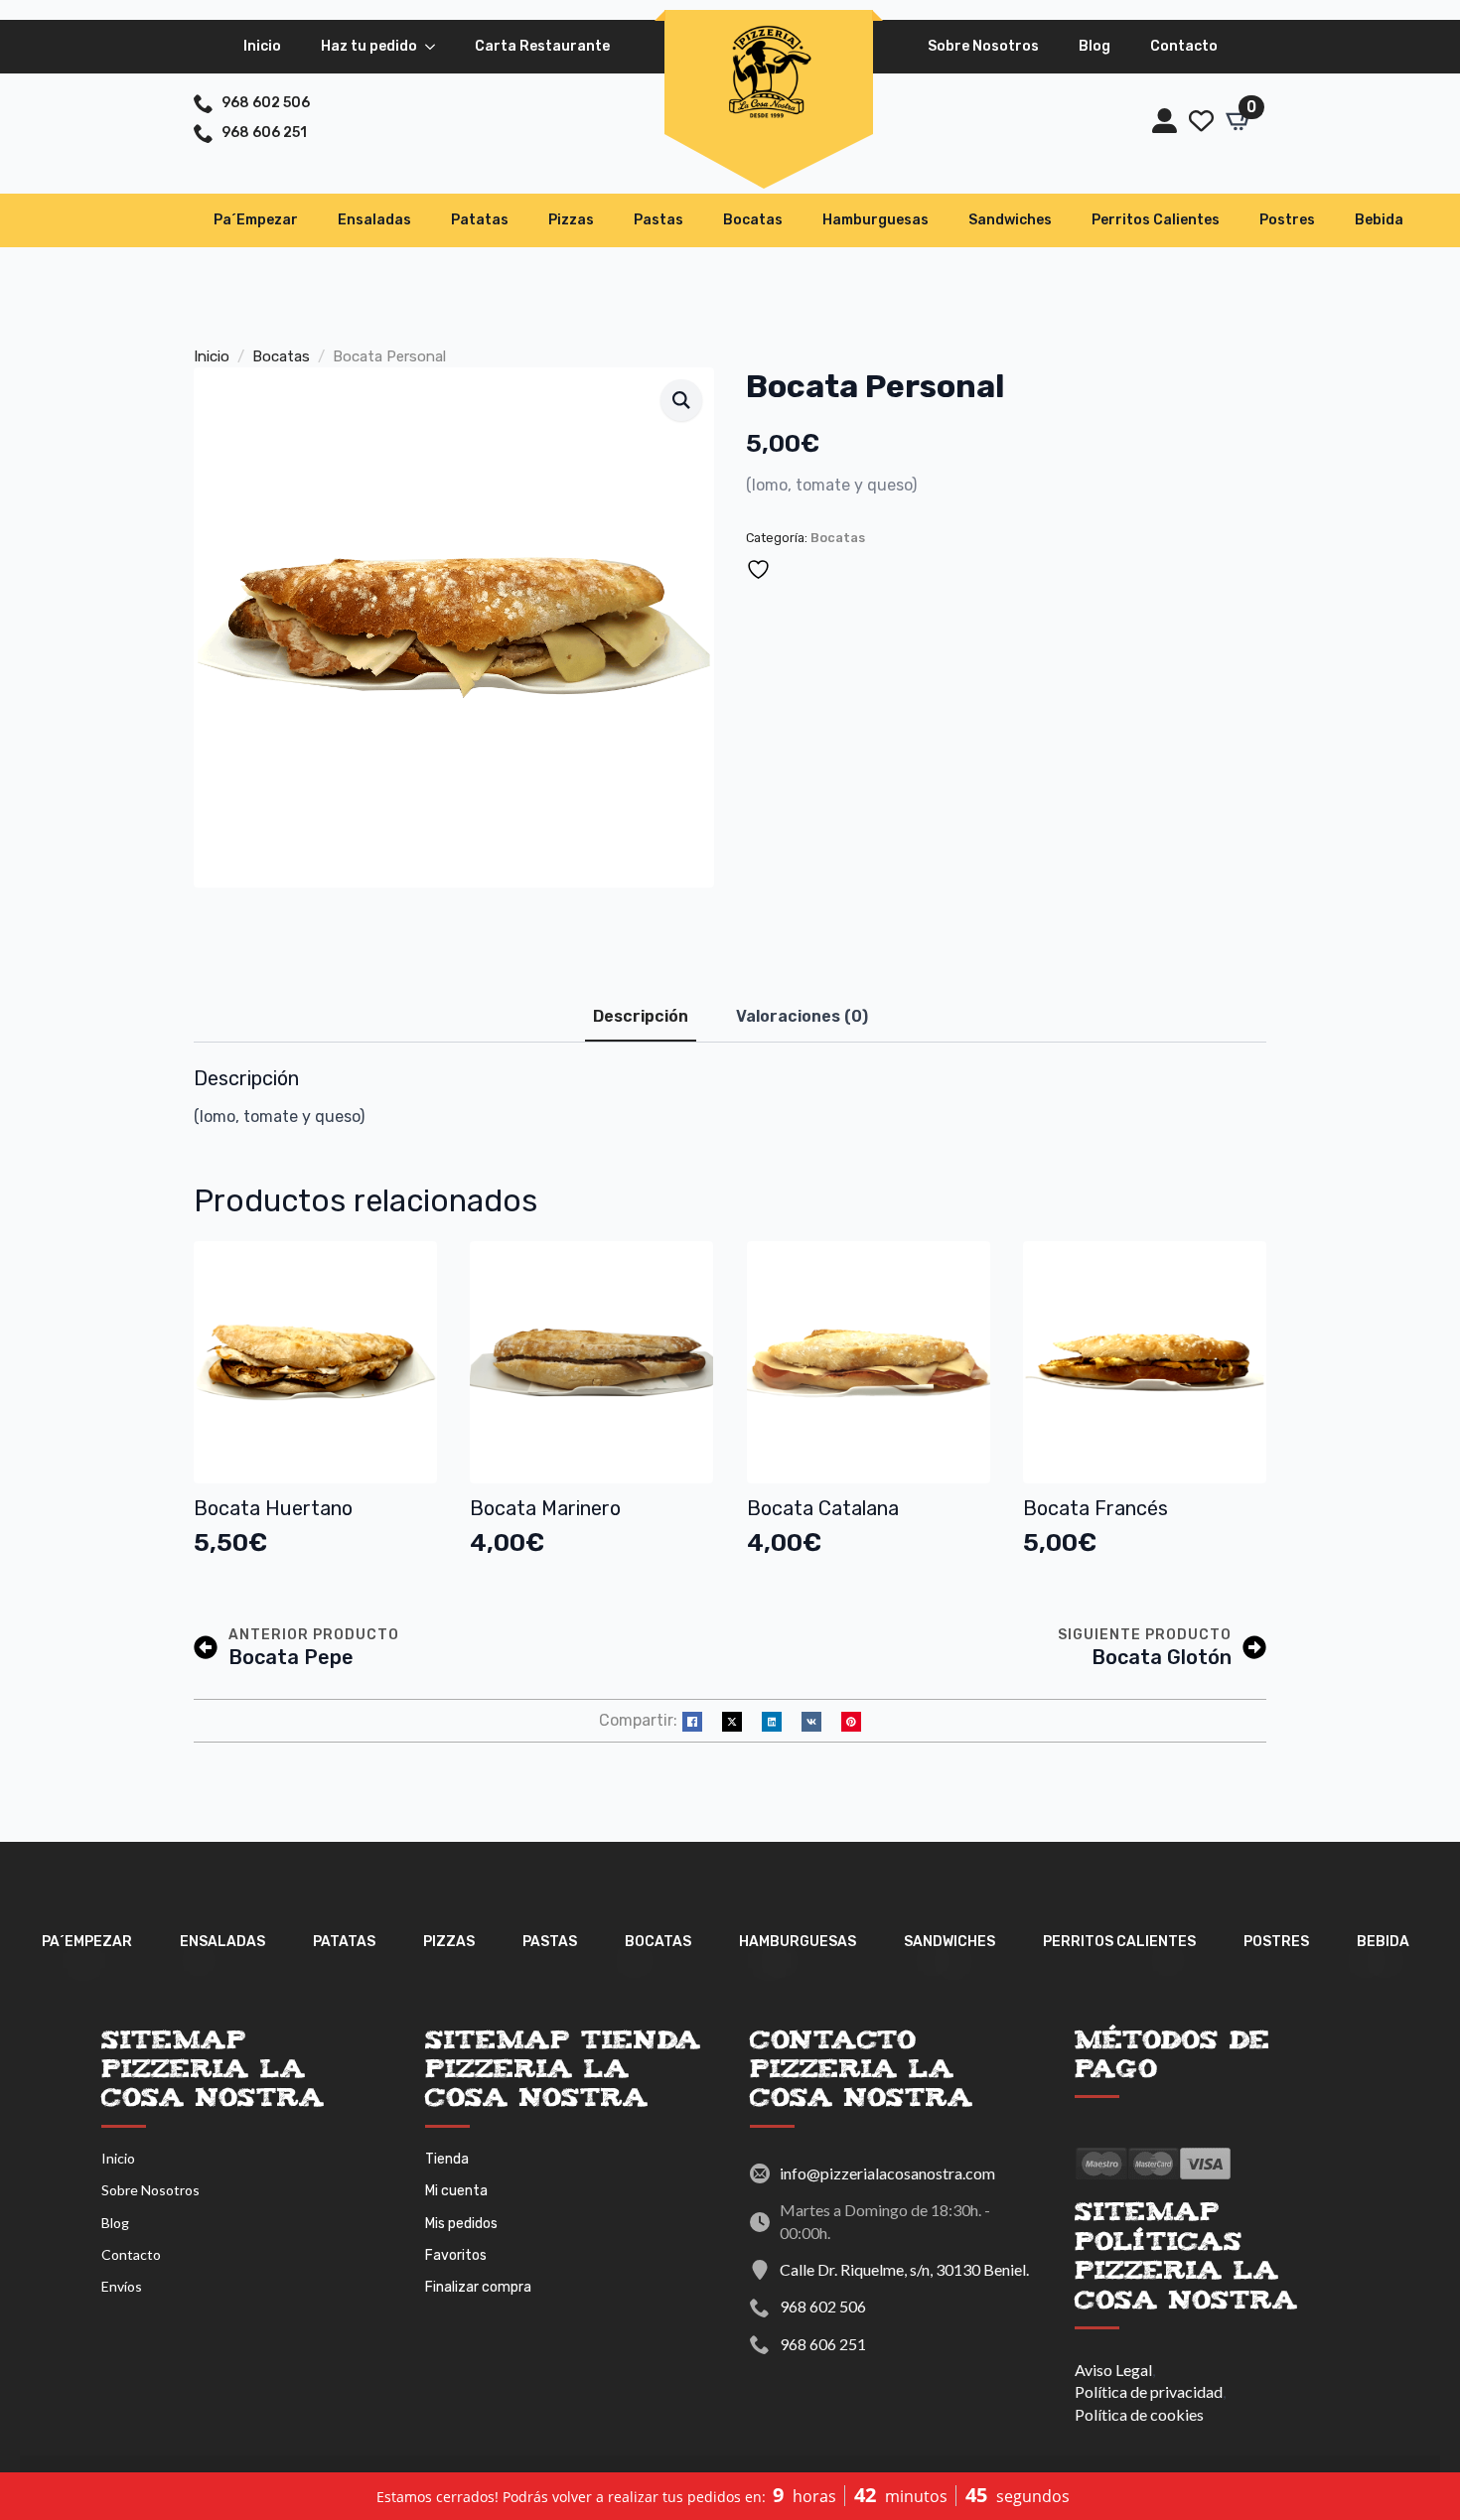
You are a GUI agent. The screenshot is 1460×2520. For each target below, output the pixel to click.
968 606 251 (823, 2344)
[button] (681, 400)
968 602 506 (823, 2306)
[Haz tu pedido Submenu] (436, 47)
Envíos (122, 2286)
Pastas (658, 220)
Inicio (262, 46)
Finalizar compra (478, 2287)
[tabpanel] (730, 1097)
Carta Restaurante (542, 46)
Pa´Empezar (256, 220)
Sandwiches (1010, 220)
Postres (1287, 220)
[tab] (641, 1017)
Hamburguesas (876, 220)
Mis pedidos (461, 2224)
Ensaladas (374, 220)
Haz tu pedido (369, 46)
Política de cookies (1139, 2414)
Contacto (1184, 46)
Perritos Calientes (1156, 220)
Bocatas (753, 220)
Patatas (480, 220)
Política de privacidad (1149, 2391)
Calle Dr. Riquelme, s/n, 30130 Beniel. (904, 2269)
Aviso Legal (1113, 2370)
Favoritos (456, 2255)
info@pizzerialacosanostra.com (887, 2173)
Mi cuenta (456, 2191)
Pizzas (571, 220)
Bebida (1379, 220)
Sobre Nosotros (983, 46)
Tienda (447, 2159)
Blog (1095, 46)
